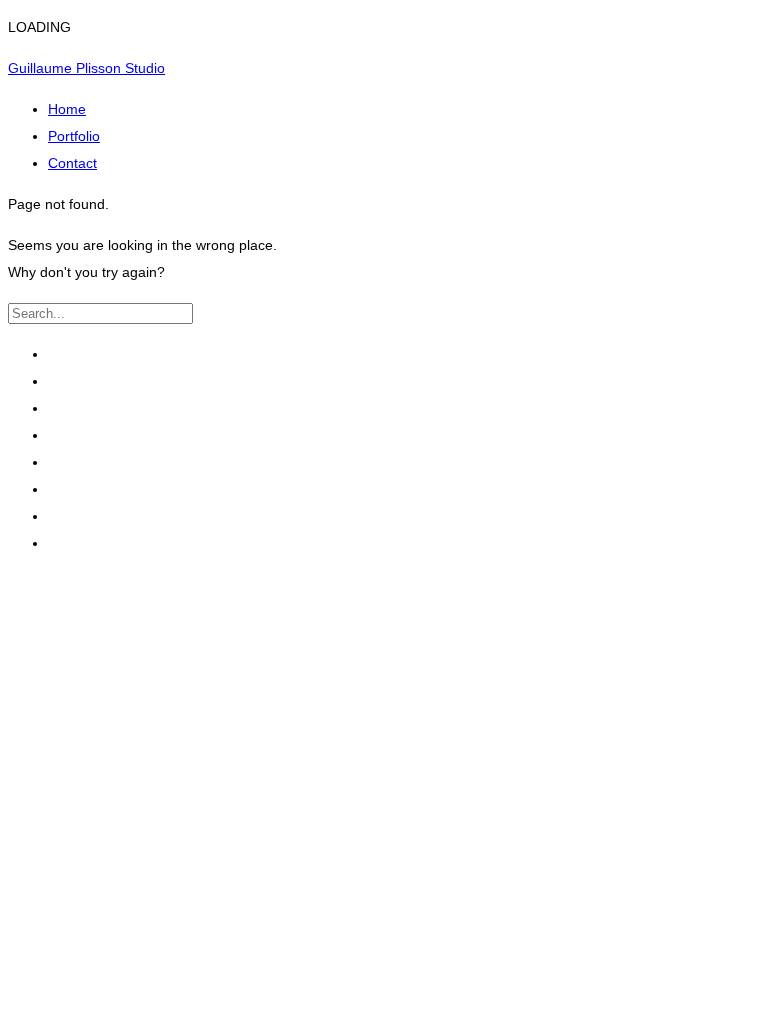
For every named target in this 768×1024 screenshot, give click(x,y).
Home (67, 109)
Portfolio (74, 136)
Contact (72, 163)
